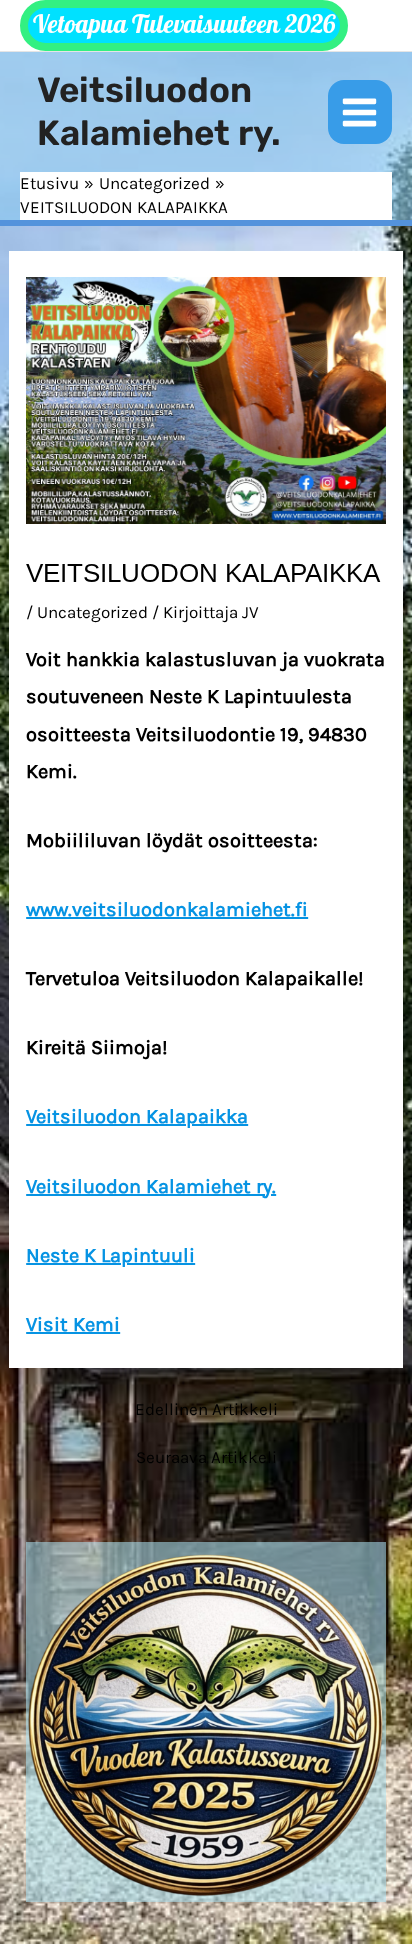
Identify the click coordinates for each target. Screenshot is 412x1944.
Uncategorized (92, 612)
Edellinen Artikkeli (206, 1409)
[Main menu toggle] (360, 112)
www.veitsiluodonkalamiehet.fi (167, 909)
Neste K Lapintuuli (110, 1255)
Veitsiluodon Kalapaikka (137, 1116)
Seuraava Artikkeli (206, 1457)
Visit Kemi (73, 1324)
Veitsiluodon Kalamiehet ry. (159, 111)
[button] (184, 25)
